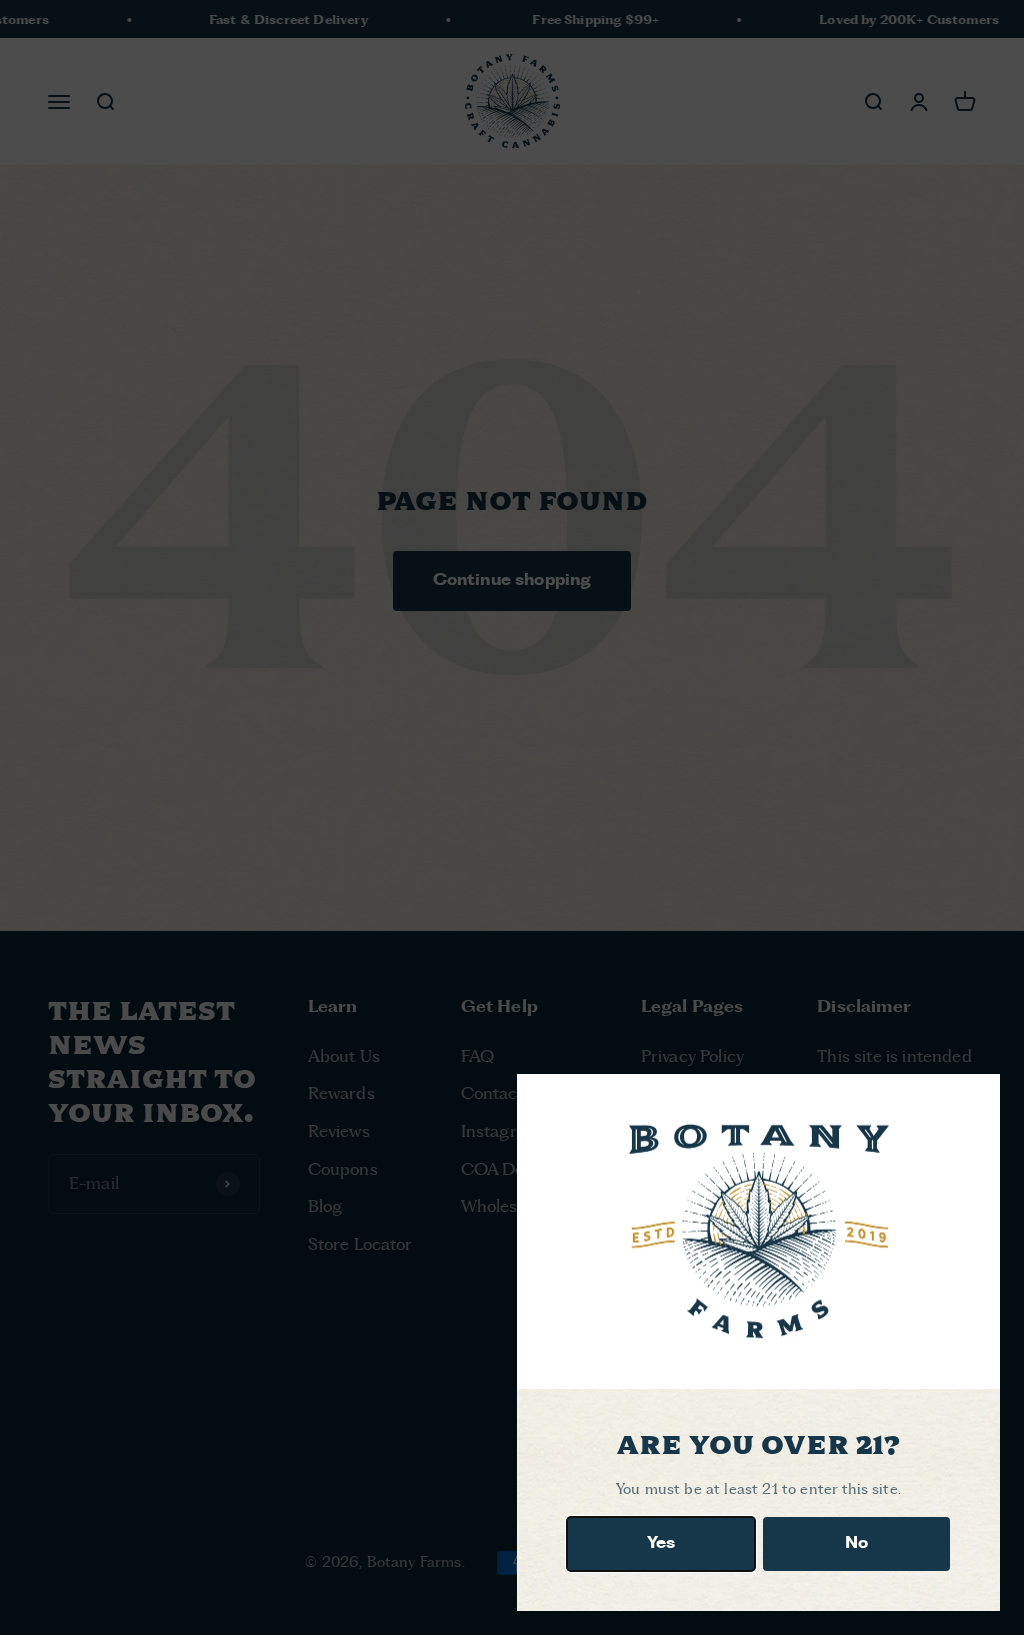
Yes (661, 1543)
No (856, 1543)
